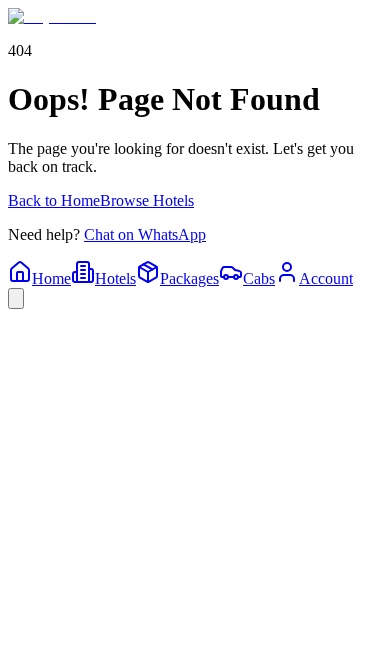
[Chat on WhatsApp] (16, 298)
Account (326, 278)
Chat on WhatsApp (145, 234)
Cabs (259, 278)
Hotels (115, 278)
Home (51, 278)
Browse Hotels (147, 200)
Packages (189, 278)
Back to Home (54, 200)
